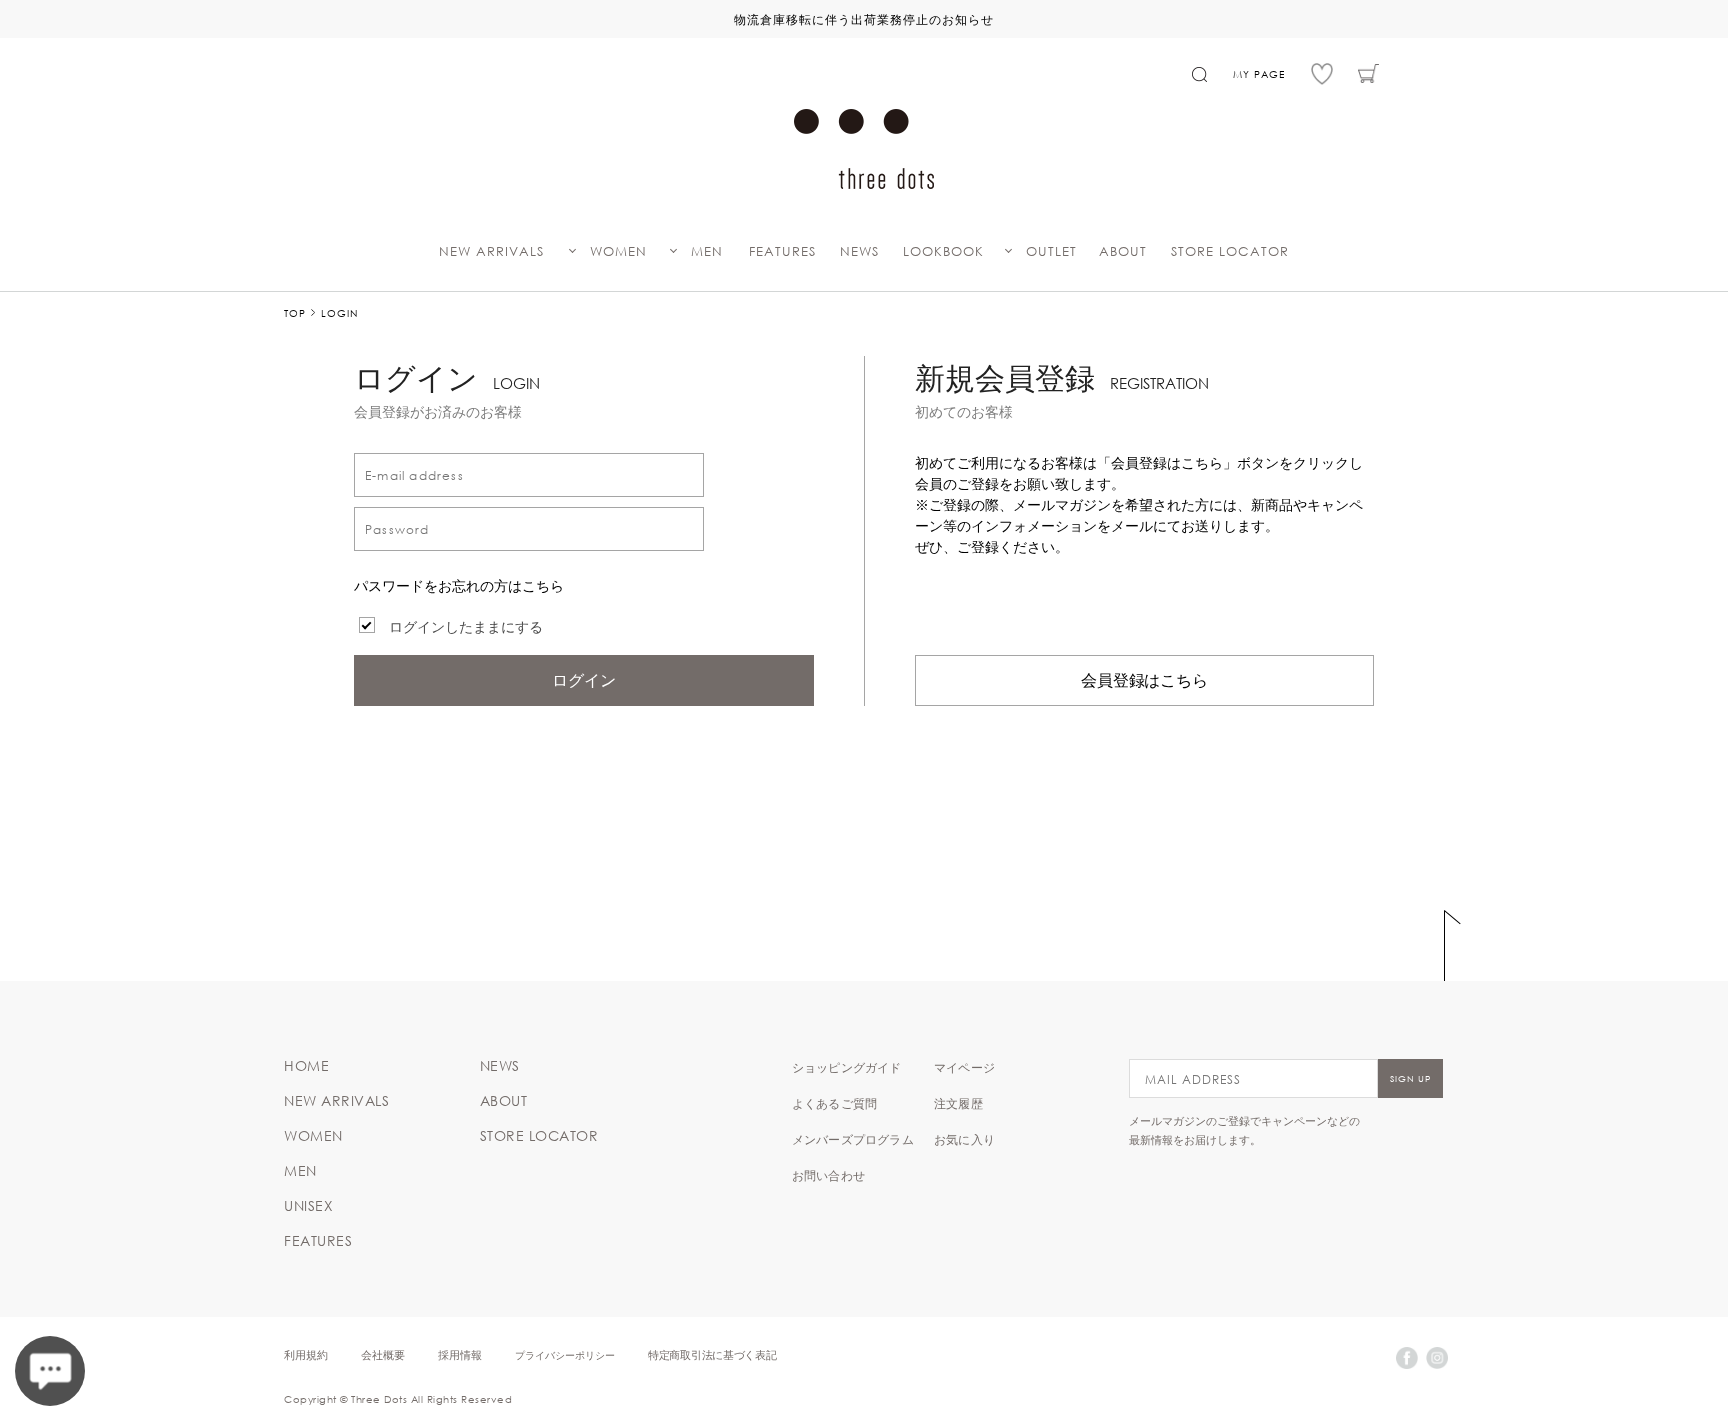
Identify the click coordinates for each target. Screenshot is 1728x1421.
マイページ (964, 1067)
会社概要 (383, 1354)
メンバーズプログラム (853, 1139)
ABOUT (1123, 251)
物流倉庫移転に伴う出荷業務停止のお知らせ (864, 19)
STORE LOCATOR (1230, 251)
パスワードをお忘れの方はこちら (459, 586)
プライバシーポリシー (565, 1354)
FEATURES (782, 251)
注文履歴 (958, 1103)
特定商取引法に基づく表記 (712, 1354)
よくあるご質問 (834, 1103)
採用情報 (460, 1354)
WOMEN (618, 251)
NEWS (859, 251)
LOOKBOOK (943, 251)
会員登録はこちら (1145, 680)
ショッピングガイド (847, 1067)
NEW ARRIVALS (491, 251)
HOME (306, 1066)
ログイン (584, 680)
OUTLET (1051, 251)
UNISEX (308, 1206)
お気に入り (964, 1139)
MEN (707, 251)
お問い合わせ (828, 1175)
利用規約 (306, 1354)
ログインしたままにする (466, 627)
